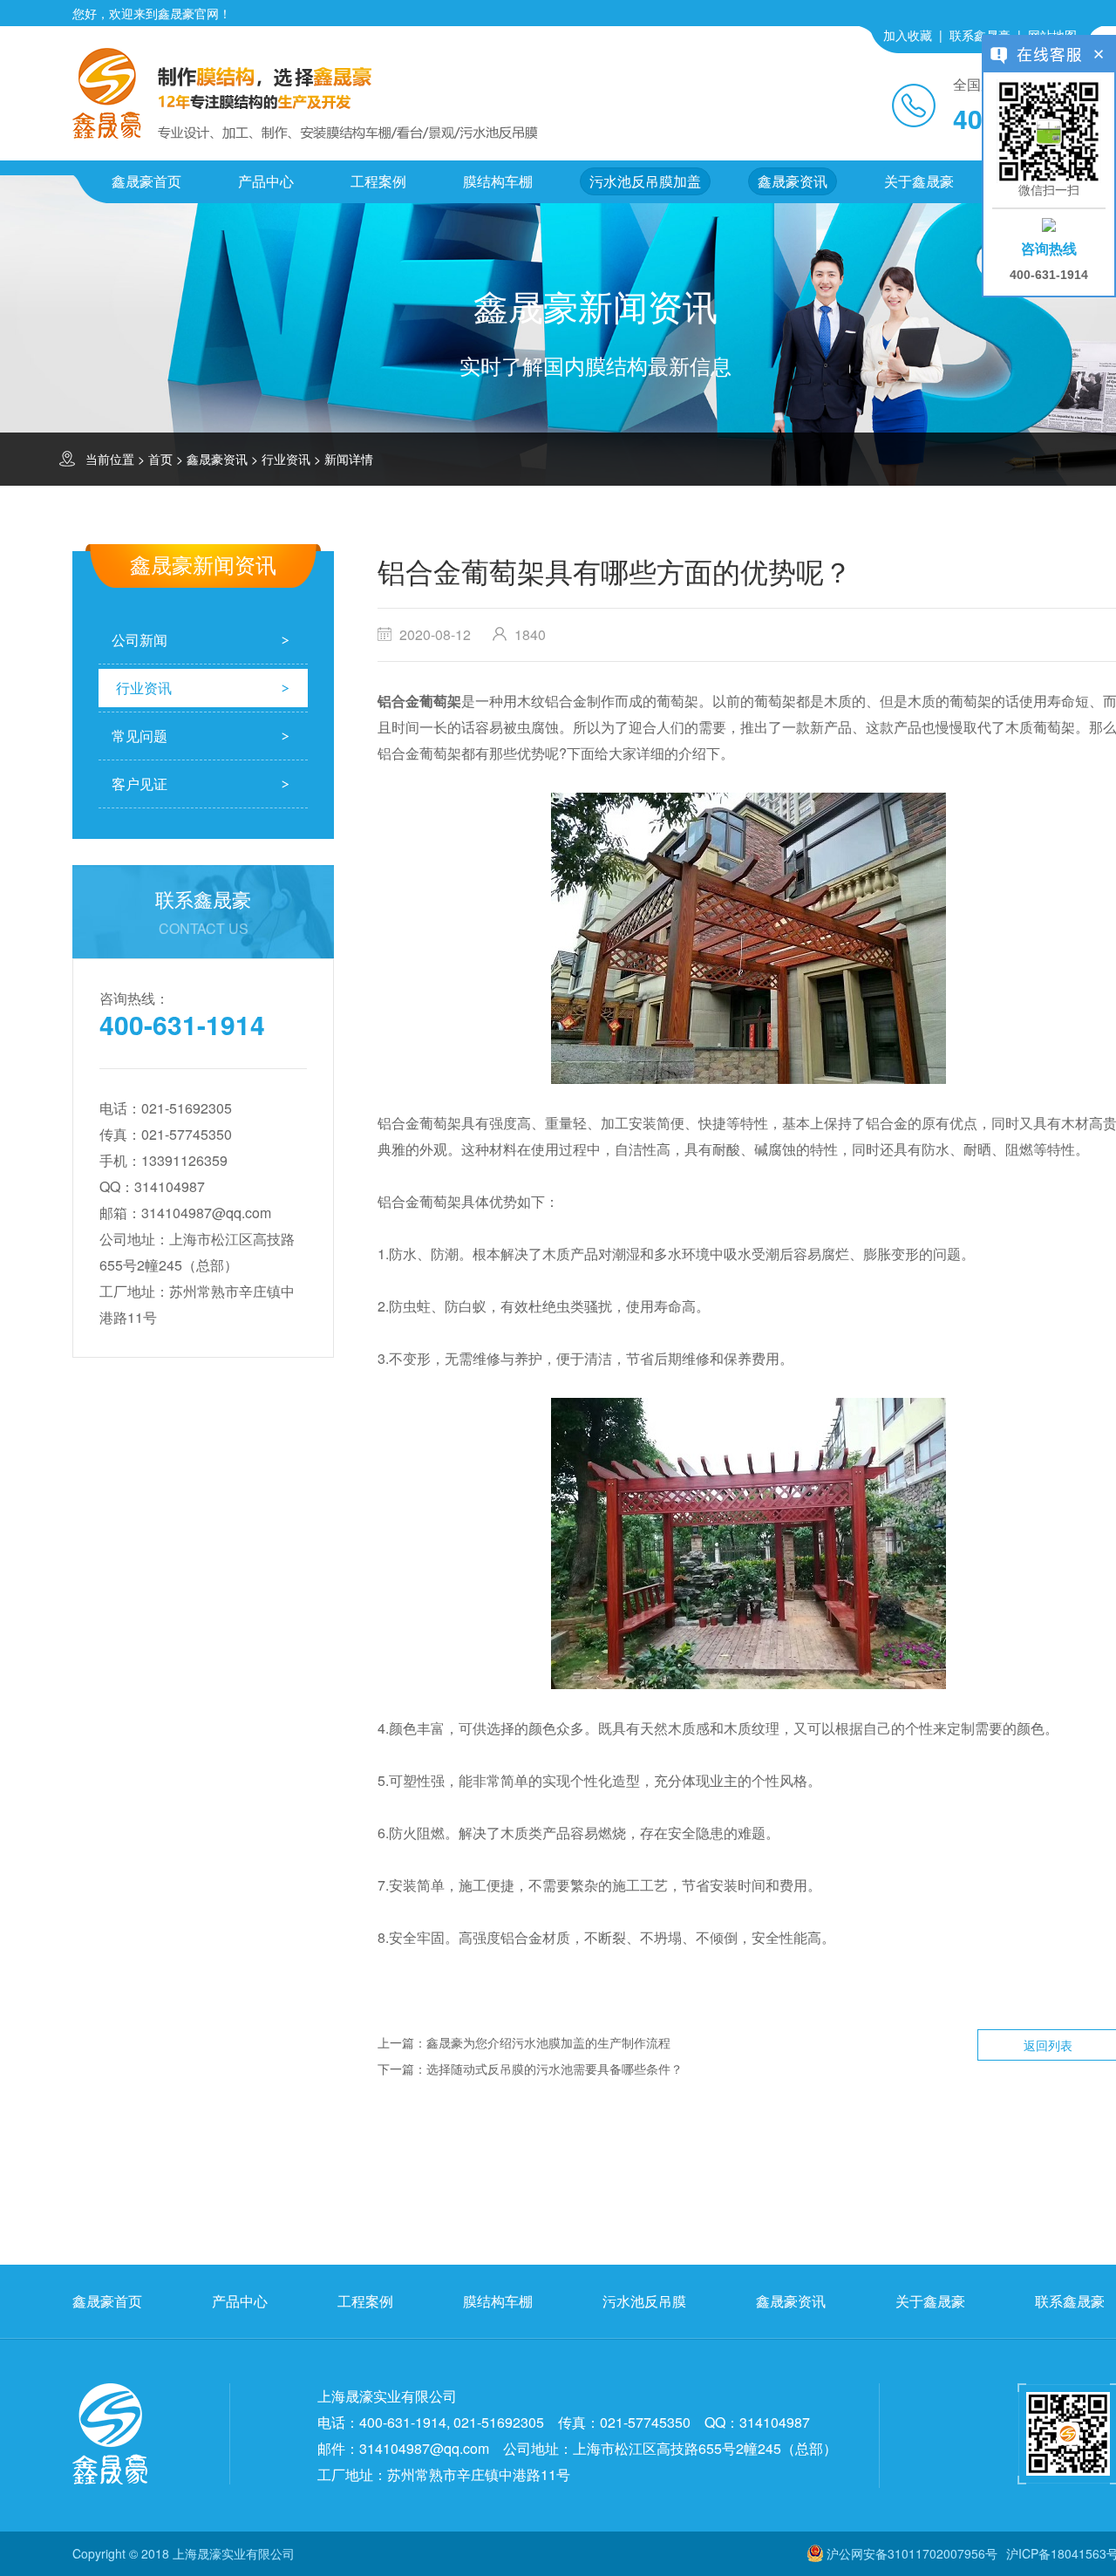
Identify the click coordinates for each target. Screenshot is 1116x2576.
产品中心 (266, 181)
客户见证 (139, 784)
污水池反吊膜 (644, 2301)
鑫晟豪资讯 (793, 181)
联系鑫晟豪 (980, 35)
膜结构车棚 (498, 181)
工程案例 (378, 181)
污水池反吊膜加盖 (645, 181)
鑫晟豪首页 (146, 181)
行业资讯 (286, 459)
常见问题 (139, 736)
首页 (160, 459)
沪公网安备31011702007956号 (912, 2553)
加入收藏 (908, 35)
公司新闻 (139, 640)
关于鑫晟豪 (919, 181)
